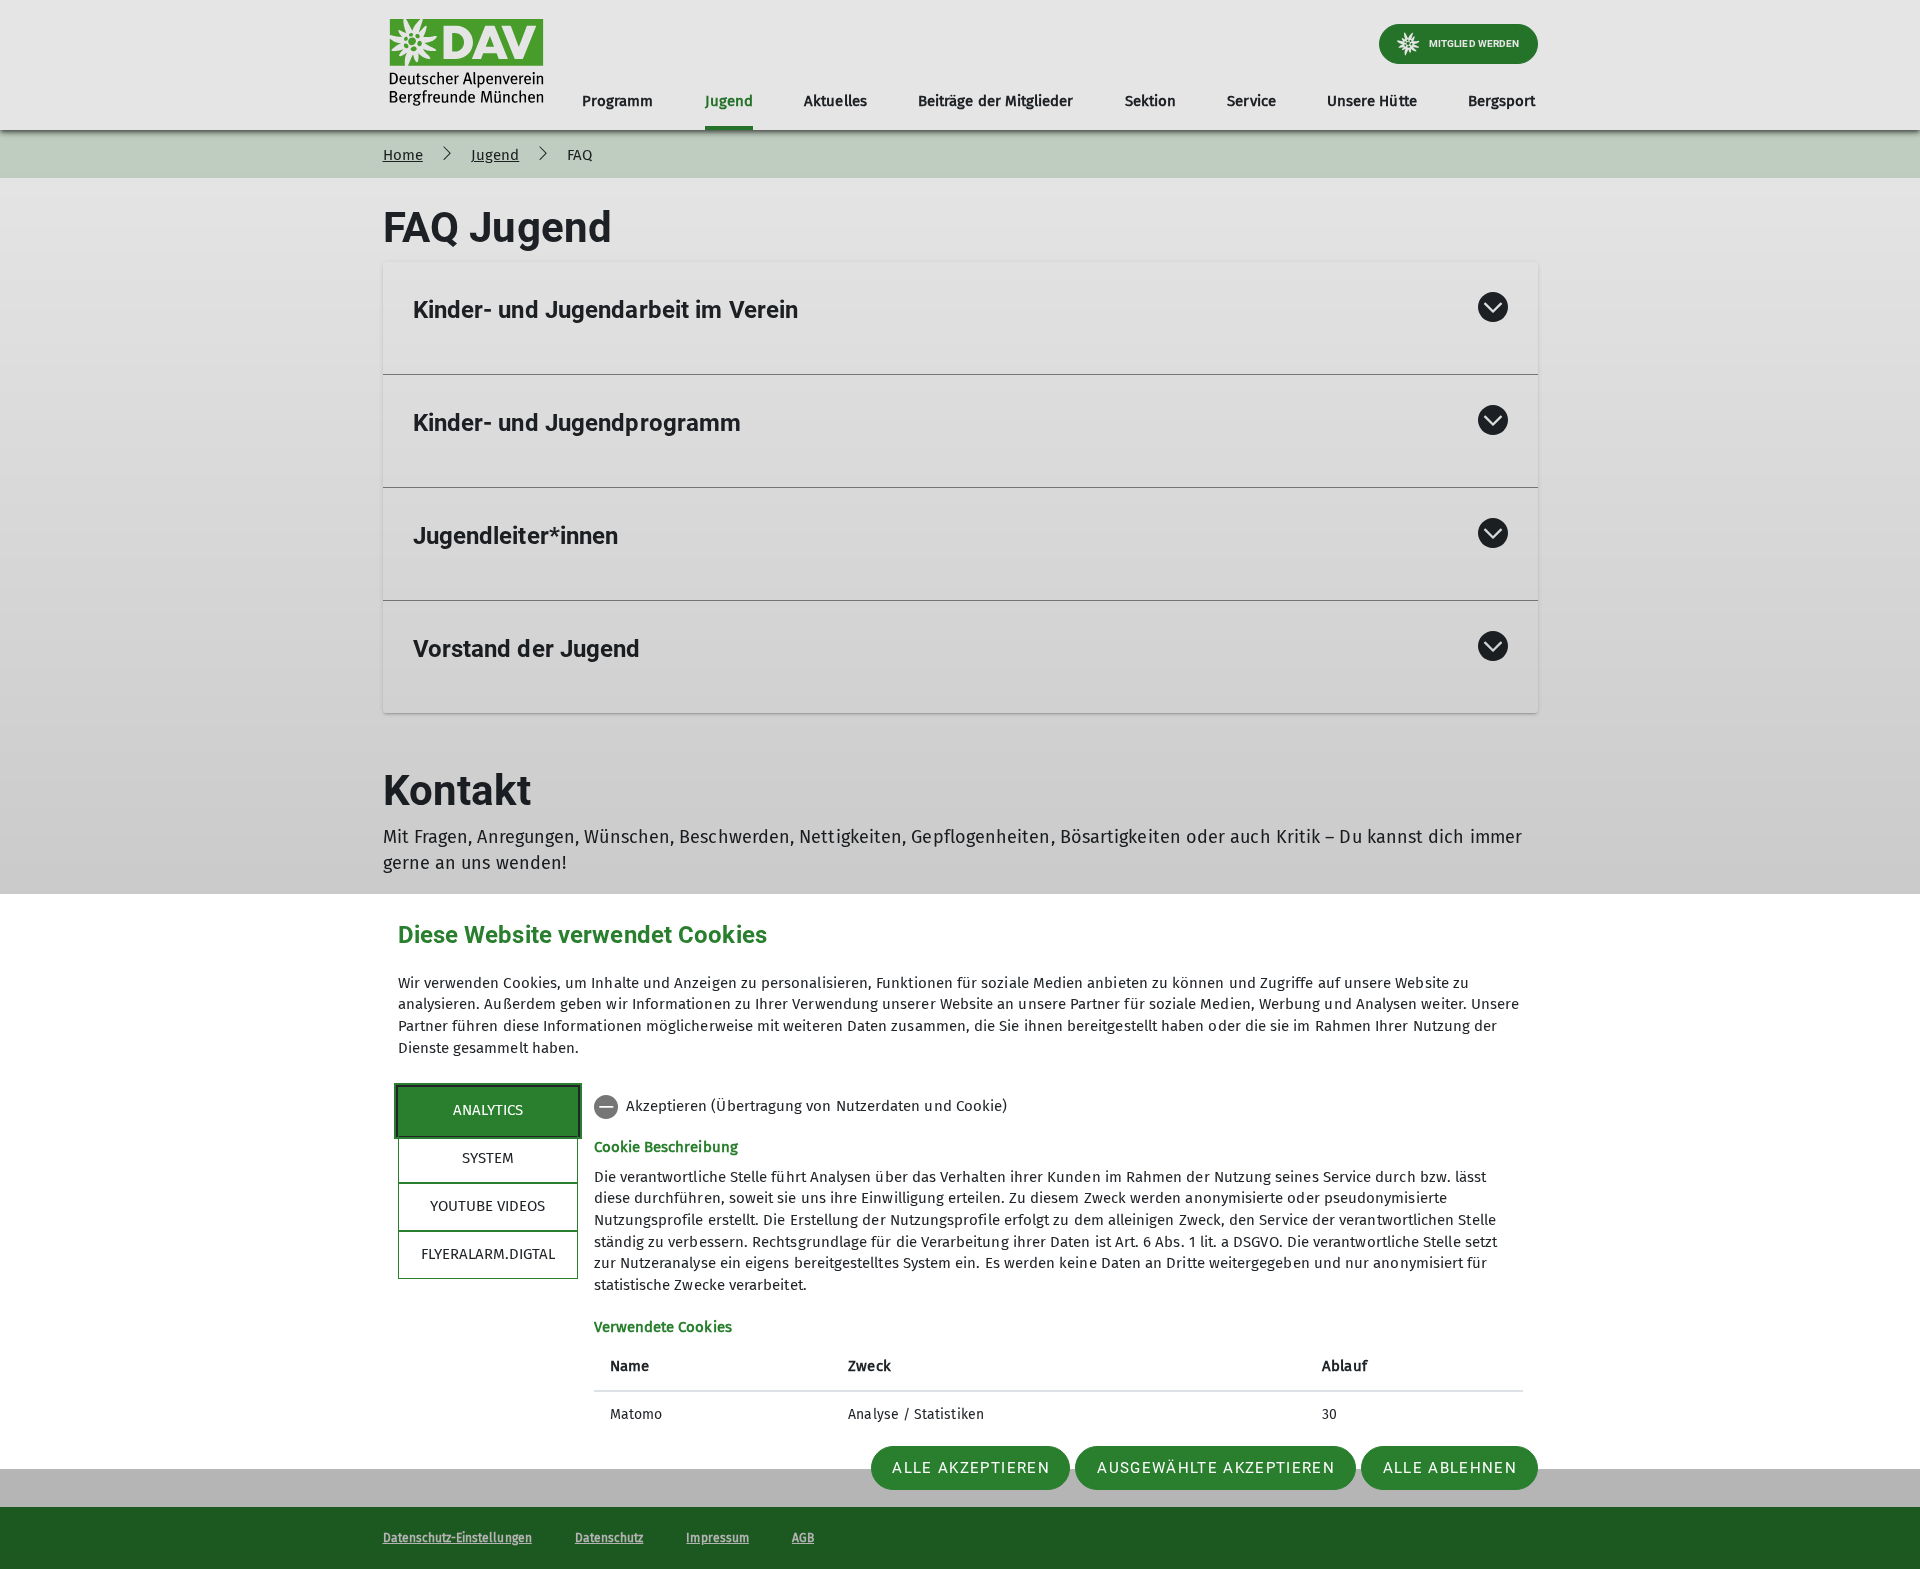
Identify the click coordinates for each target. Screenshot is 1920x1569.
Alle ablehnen (1450, 1468)
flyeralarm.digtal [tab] (488, 1254)
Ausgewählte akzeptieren (1216, 1468)
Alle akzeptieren (970, 1468)
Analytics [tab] (488, 1110)
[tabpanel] (1058, 1263)
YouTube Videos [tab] (487, 1206)
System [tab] (488, 1158)
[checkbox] (1058, 1107)
